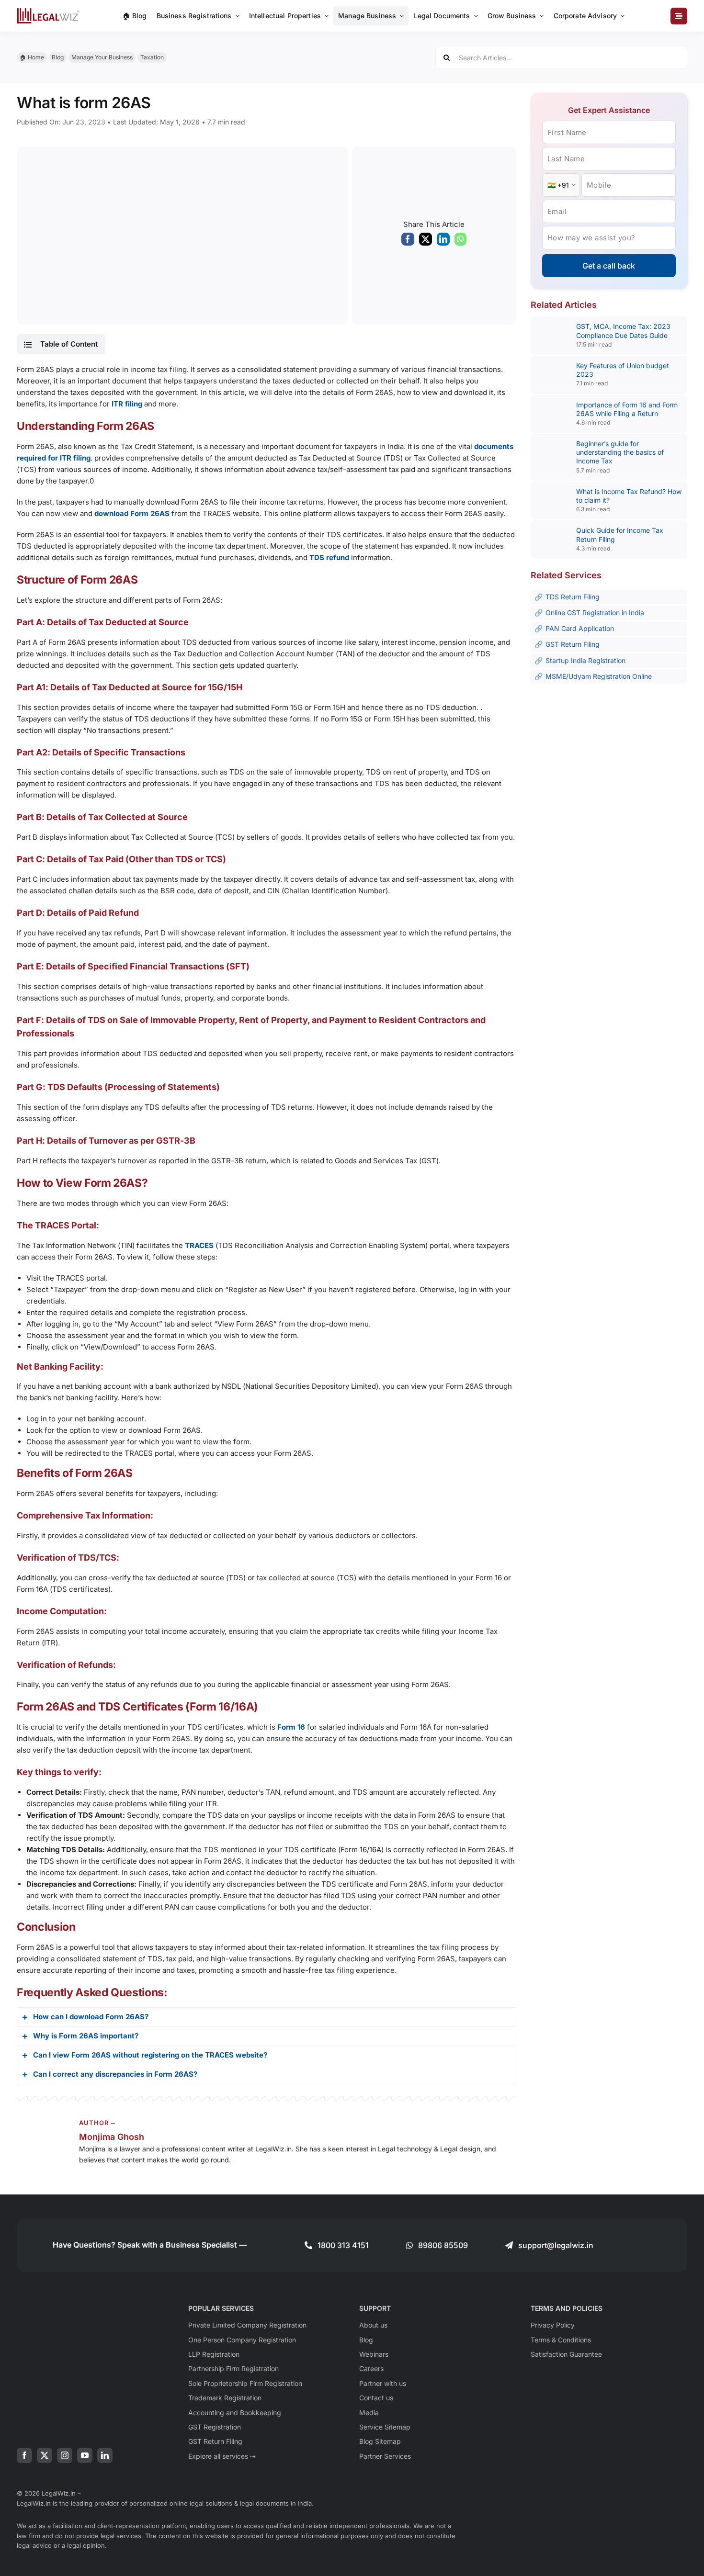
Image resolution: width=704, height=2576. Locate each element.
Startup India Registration (585, 660)
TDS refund (329, 557)
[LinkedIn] (443, 241)
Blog (58, 57)
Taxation (152, 57)
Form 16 (291, 1727)
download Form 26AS (132, 513)
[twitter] (45, 2455)
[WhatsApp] (460, 241)
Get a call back (609, 266)
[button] (61, 344)
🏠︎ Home (32, 57)
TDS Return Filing (573, 597)
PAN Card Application (580, 628)
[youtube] (85, 2455)
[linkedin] (105, 2455)
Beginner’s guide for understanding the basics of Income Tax (620, 452)
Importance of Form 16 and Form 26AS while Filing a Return (627, 409)
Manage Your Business (102, 57)
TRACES (199, 1245)
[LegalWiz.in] (48, 11)
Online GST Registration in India (595, 613)
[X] (426, 241)
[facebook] (24, 2455)
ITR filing (127, 404)
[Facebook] (408, 241)
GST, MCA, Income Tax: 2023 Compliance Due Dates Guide (623, 331)
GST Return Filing (573, 644)
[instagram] (65, 2455)
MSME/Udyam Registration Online (599, 676)
